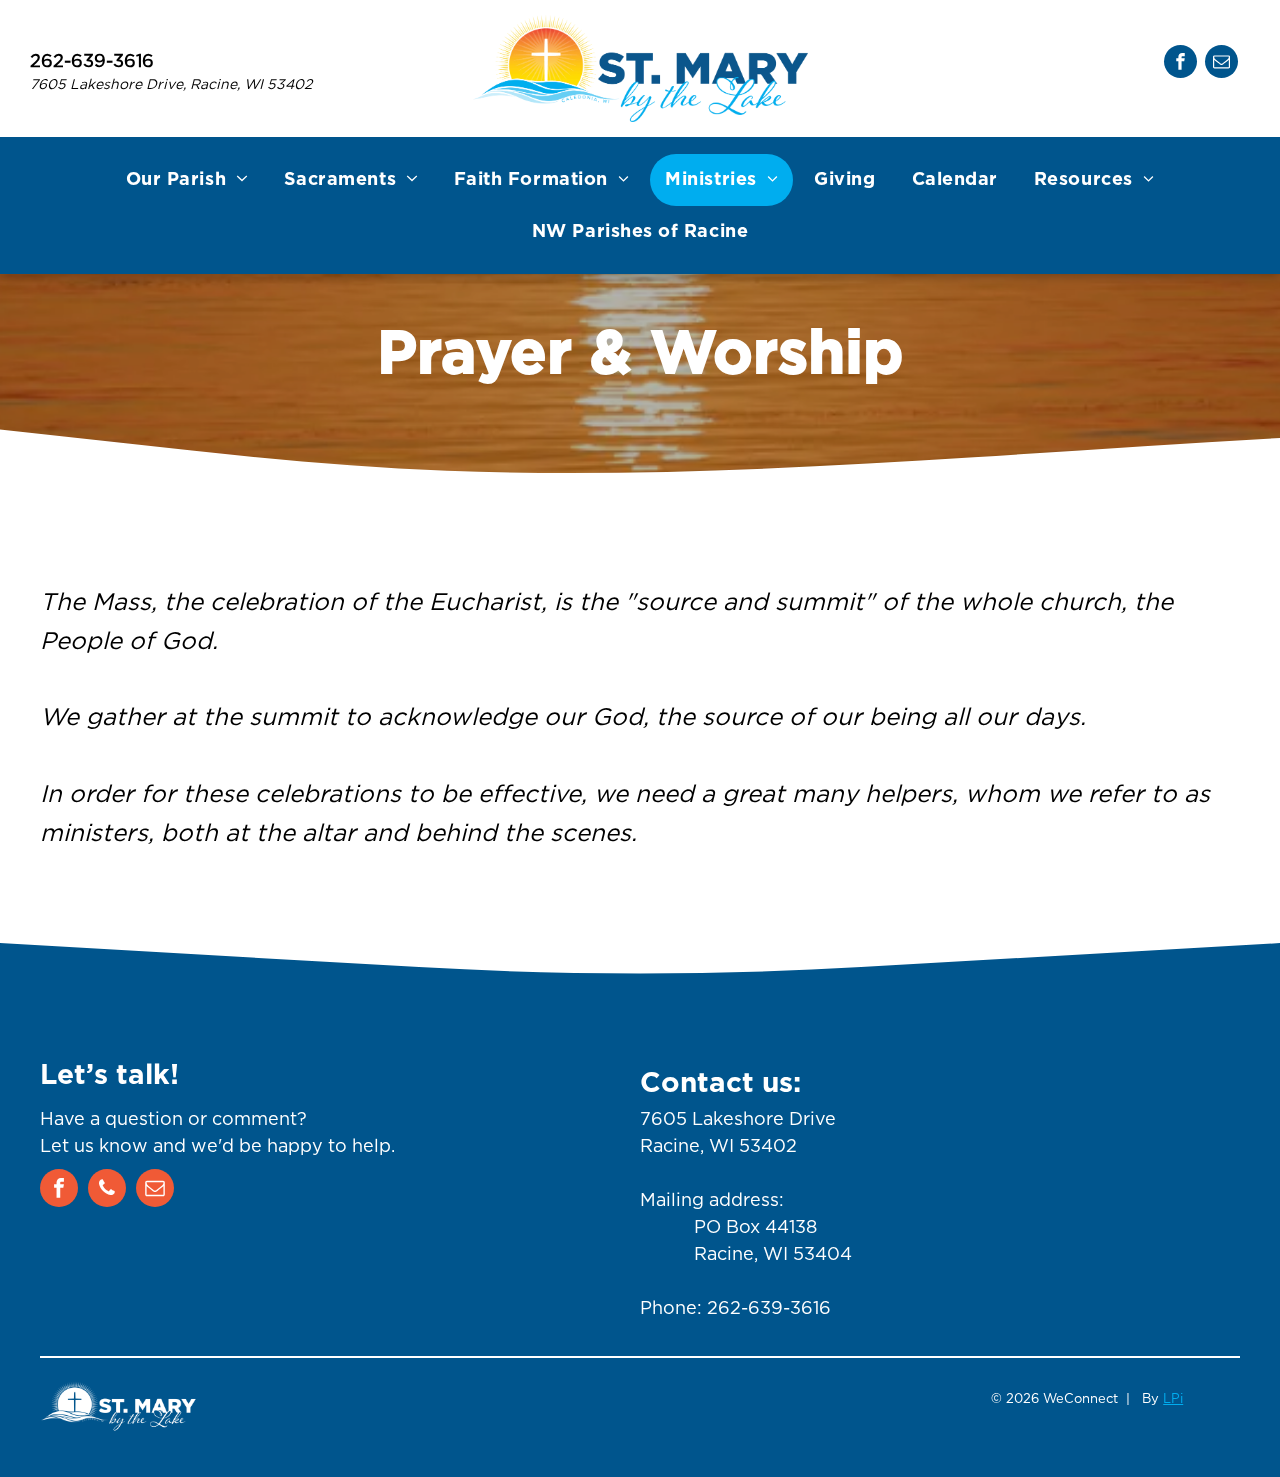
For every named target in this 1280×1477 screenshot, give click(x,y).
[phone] (107, 1190)
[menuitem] (187, 180)
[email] (1221, 64)
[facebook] (1180, 64)
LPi (1173, 1398)
